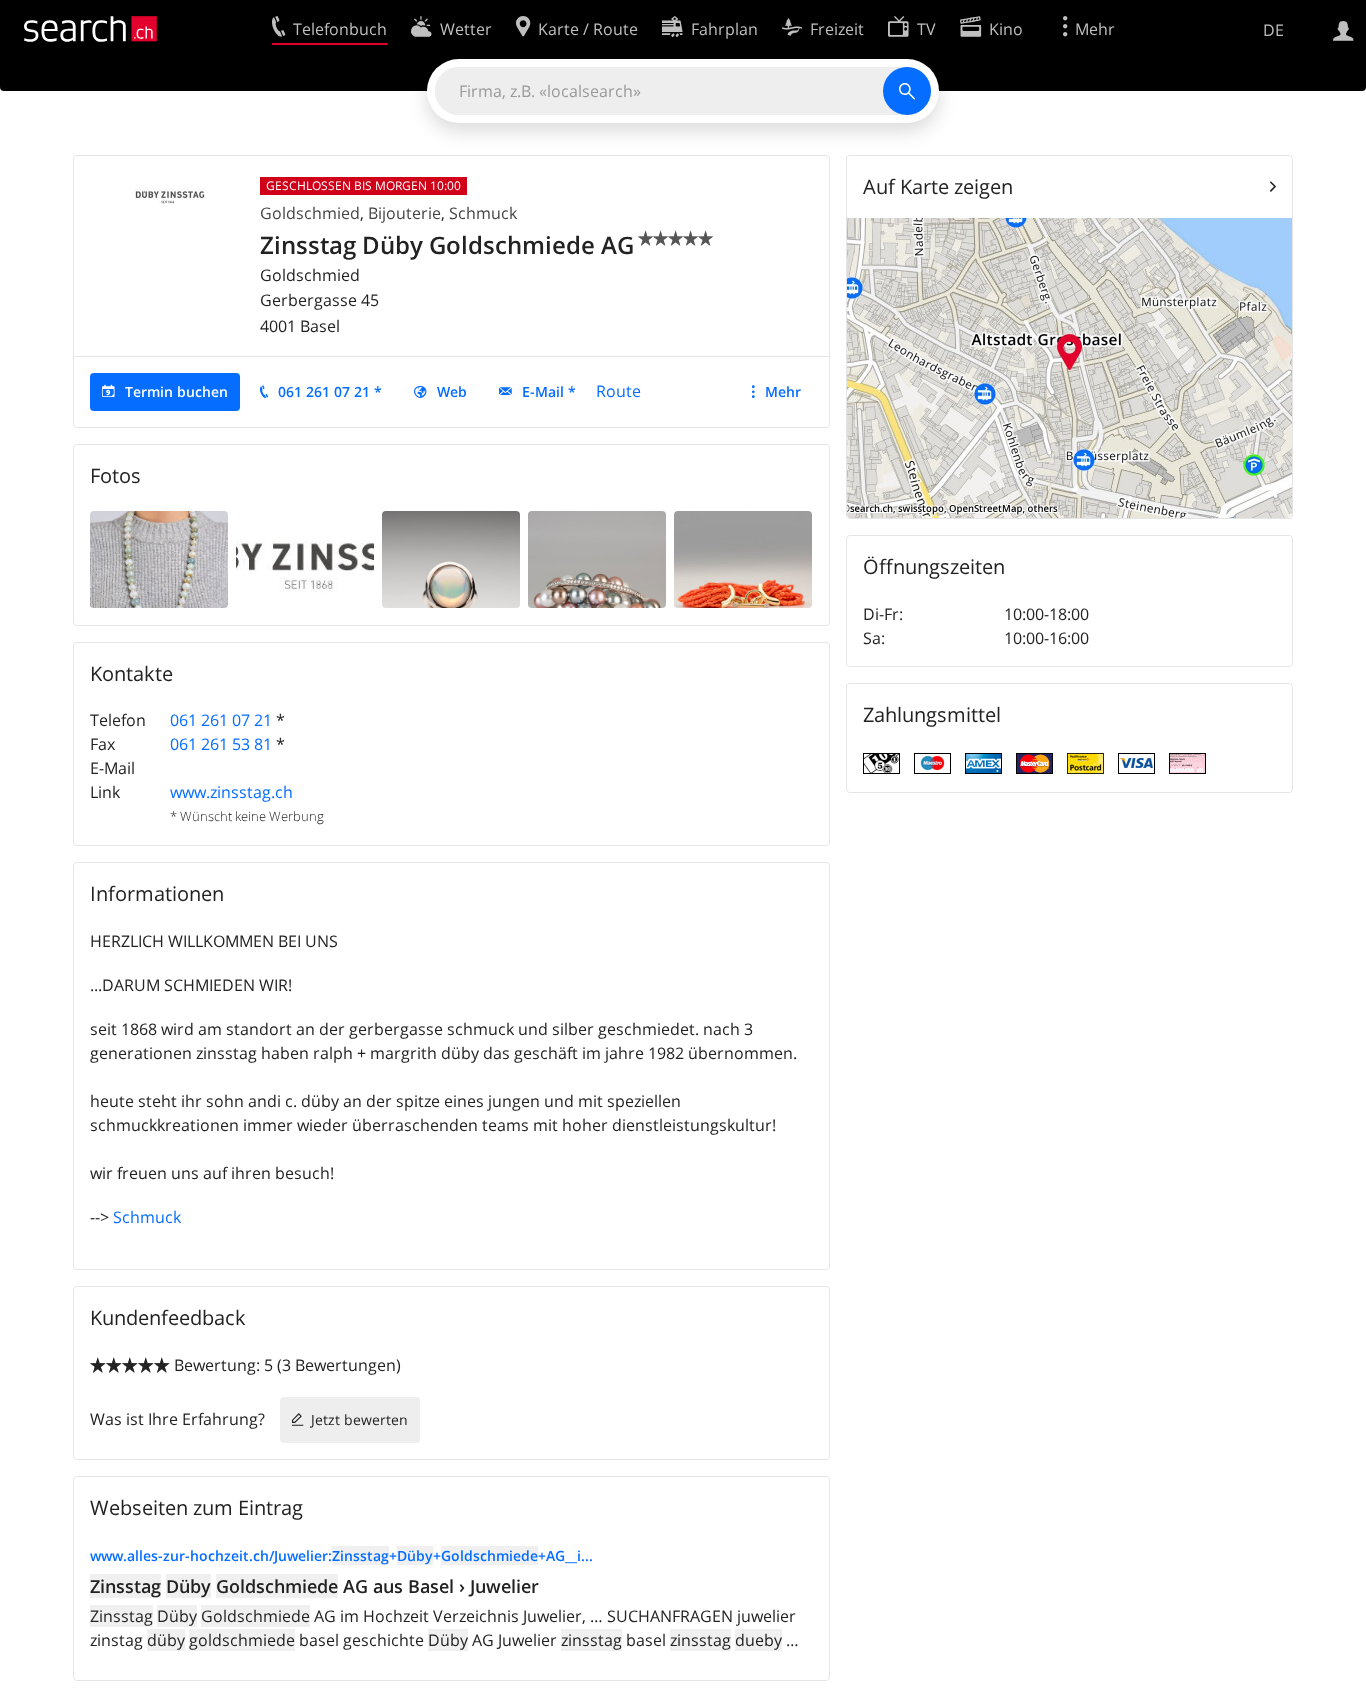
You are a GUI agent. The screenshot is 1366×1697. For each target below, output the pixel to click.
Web (452, 391)
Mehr (783, 391)
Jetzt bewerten (359, 1419)
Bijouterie (404, 213)
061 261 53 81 (221, 744)
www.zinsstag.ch (231, 792)
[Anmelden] (1343, 29)
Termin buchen (176, 391)
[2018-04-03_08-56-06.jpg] (597, 558)
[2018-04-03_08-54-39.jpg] (305, 558)
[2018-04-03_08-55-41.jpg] (451, 558)
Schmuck (483, 213)
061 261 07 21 (221, 720)
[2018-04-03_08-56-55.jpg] (159, 558)
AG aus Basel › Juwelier (314, 1586)
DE (1273, 30)
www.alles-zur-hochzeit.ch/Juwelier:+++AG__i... (341, 1555)
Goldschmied (310, 213)
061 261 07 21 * (330, 391)
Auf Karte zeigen (938, 186)
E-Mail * (549, 391)
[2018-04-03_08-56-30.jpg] (743, 558)
